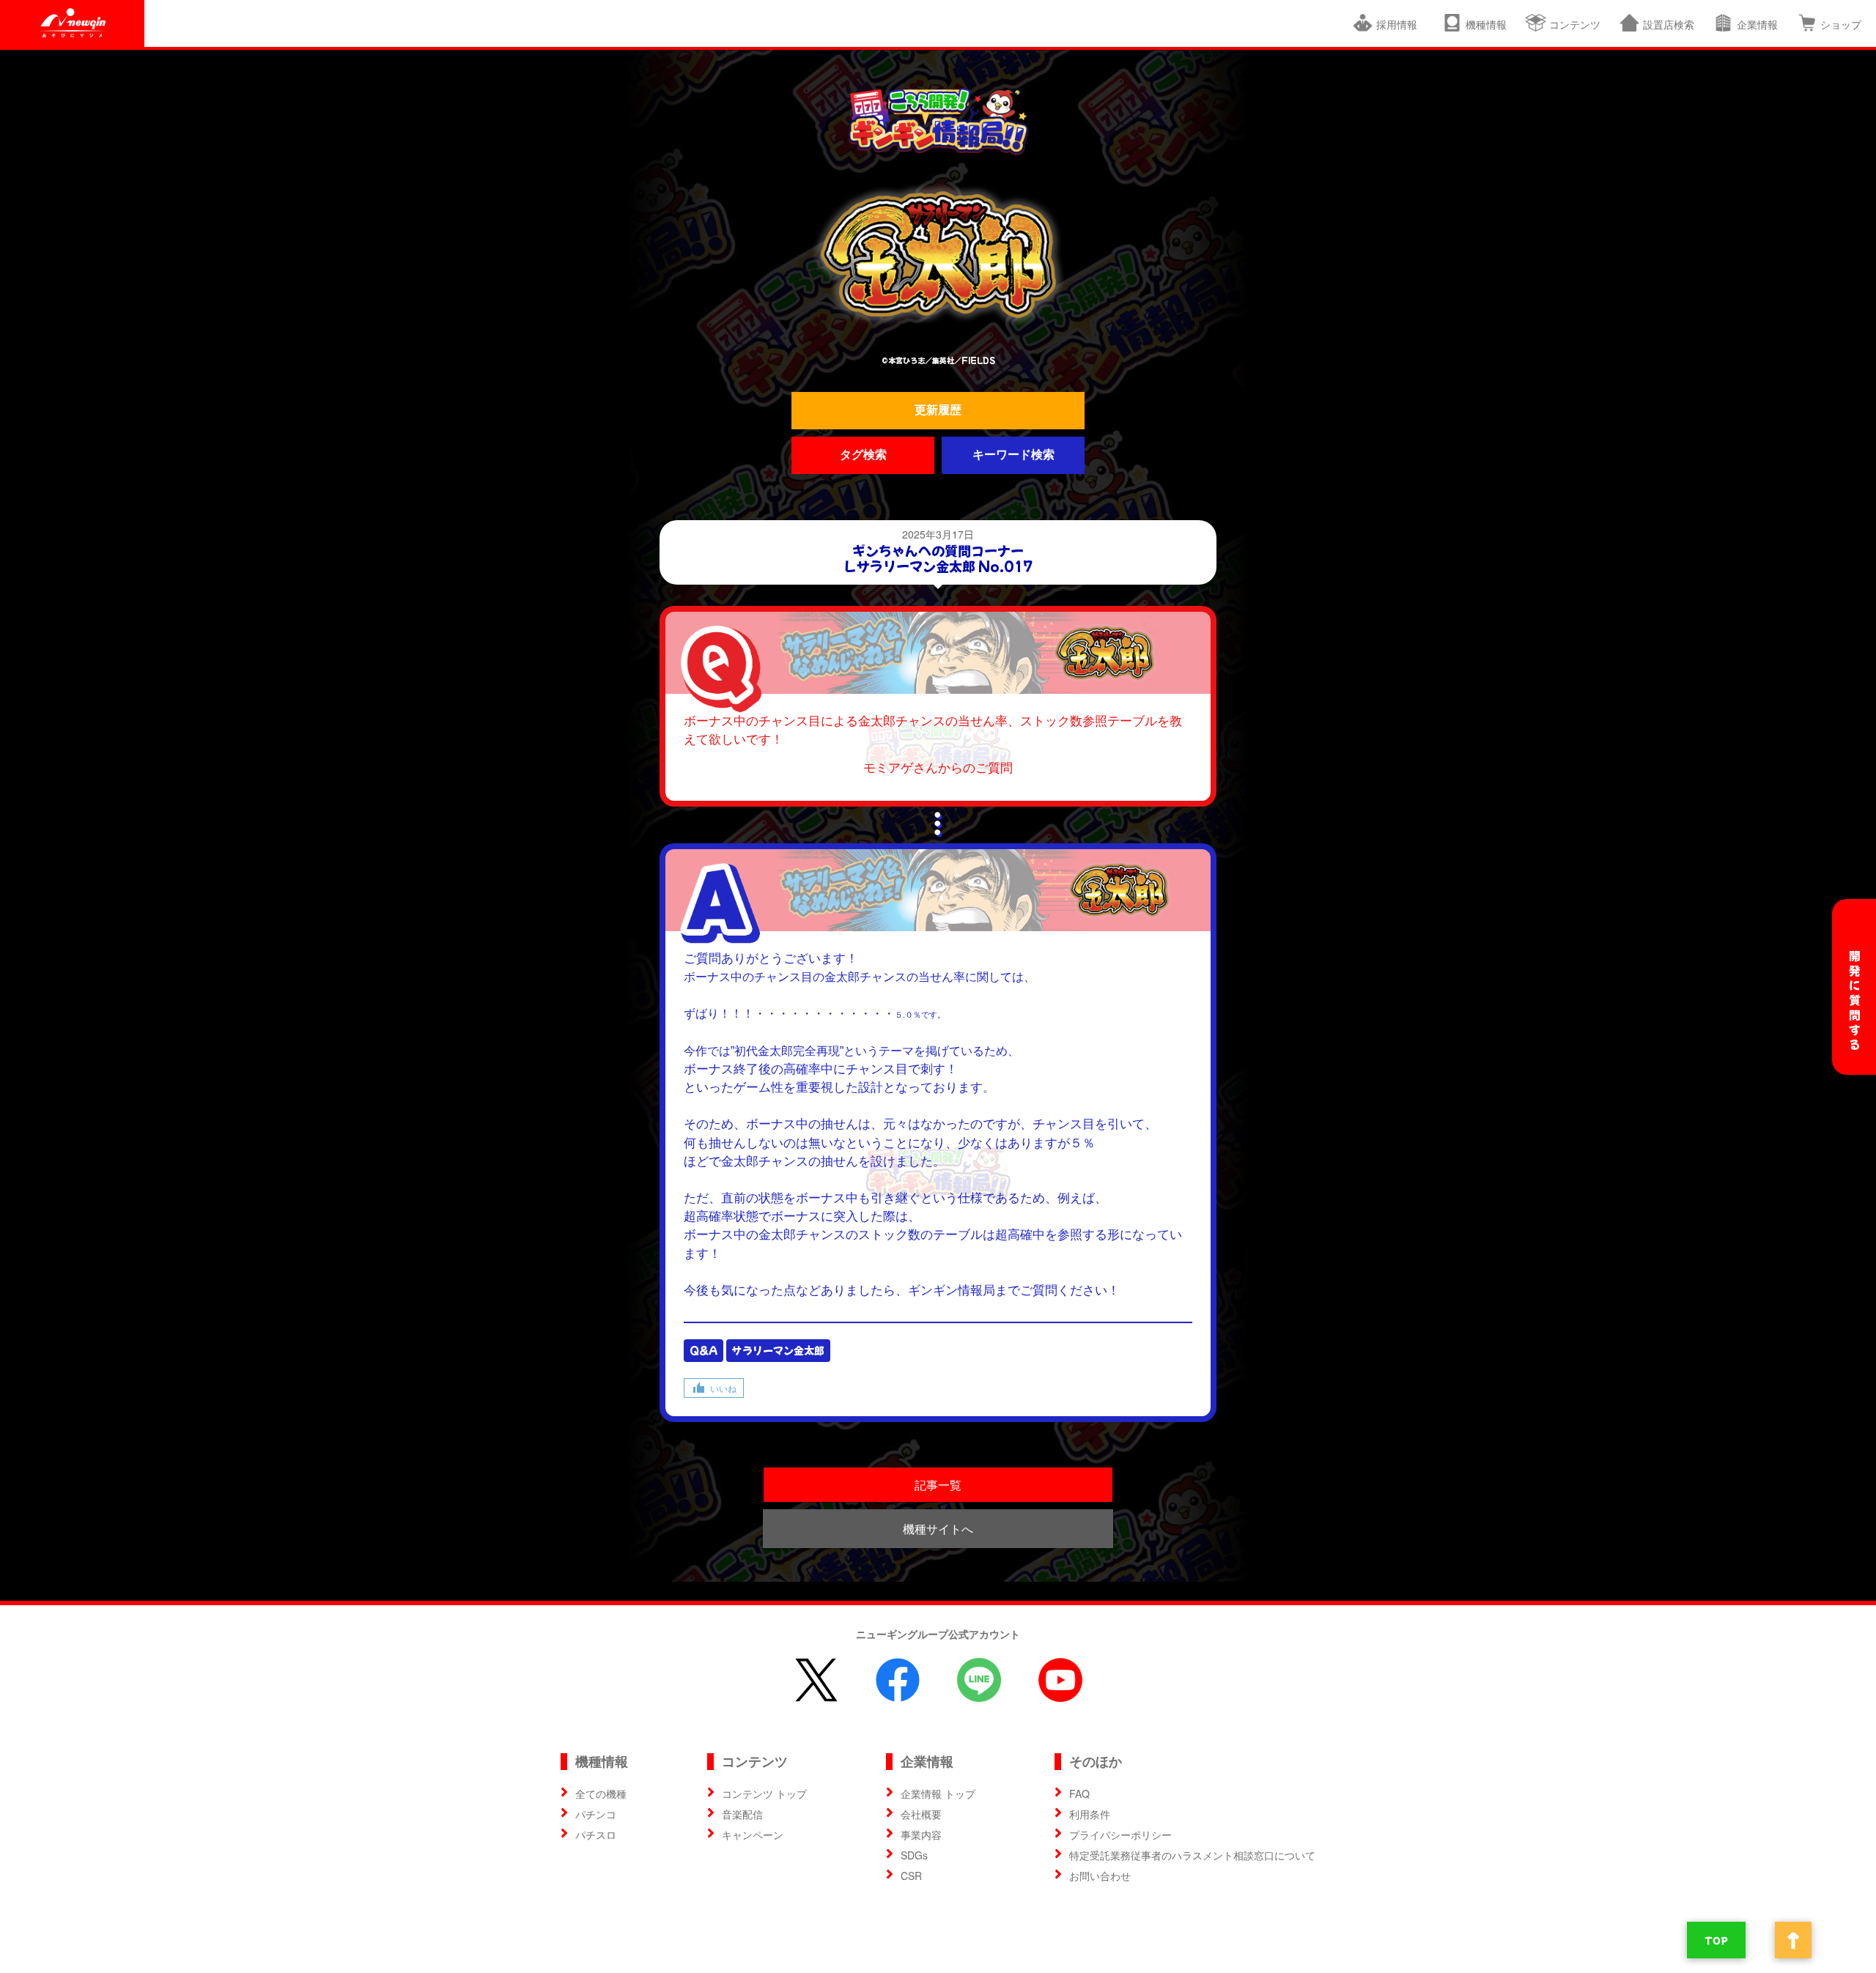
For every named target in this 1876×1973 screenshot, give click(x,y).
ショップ (1841, 24)
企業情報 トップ (938, 1794)
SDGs (914, 1855)
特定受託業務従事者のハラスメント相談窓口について (1192, 1855)
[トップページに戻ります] (938, 121)
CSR (911, 1876)
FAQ (1079, 1794)
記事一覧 (938, 1485)
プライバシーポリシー (1120, 1835)
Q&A (703, 1350)
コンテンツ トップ (764, 1794)
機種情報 (1486, 24)
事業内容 (921, 1835)
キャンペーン (753, 1835)
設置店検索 (1669, 24)
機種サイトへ (938, 1529)
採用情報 (1400, 24)
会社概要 (921, 1814)
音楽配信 (742, 1814)
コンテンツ (1575, 24)
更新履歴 (938, 410)
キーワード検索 (1013, 455)
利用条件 (1090, 1814)
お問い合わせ (1100, 1876)
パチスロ (596, 1835)
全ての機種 (601, 1794)
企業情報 (1757, 24)
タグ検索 (863, 455)
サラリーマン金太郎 (778, 1350)
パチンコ (596, 1814)
